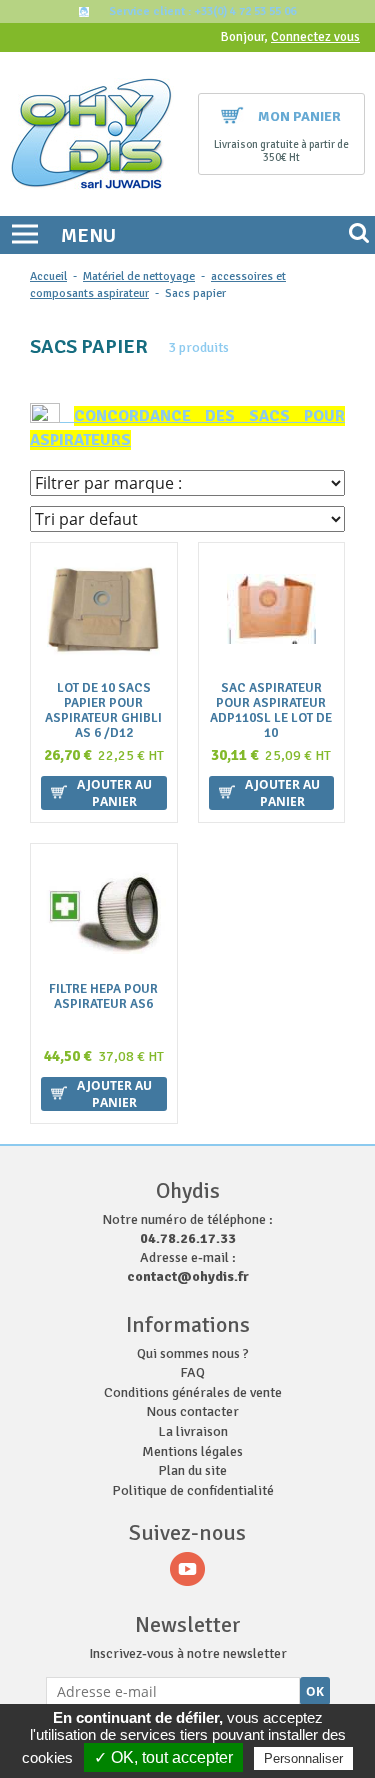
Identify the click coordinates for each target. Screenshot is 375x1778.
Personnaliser (303, 1758)
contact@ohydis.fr (188, 1276)
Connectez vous (315, 37)
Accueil (48, 276)
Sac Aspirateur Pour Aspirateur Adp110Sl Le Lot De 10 (271, 711)
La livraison (193, 1431)
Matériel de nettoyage (139, 276)
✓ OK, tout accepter (163, 1757)
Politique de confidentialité (193, 1490)
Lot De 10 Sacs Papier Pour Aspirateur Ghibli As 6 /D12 (103, 711)
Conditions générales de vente (193, 1392)
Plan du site (192, 1470)
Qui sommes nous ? (193, 1353)
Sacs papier (195, 293)
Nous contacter (192, 1411)
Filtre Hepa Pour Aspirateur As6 (103, 997)
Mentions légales (192, 1451)
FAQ (192, 1372)
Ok (315, 1691)
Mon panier (299, 116)
